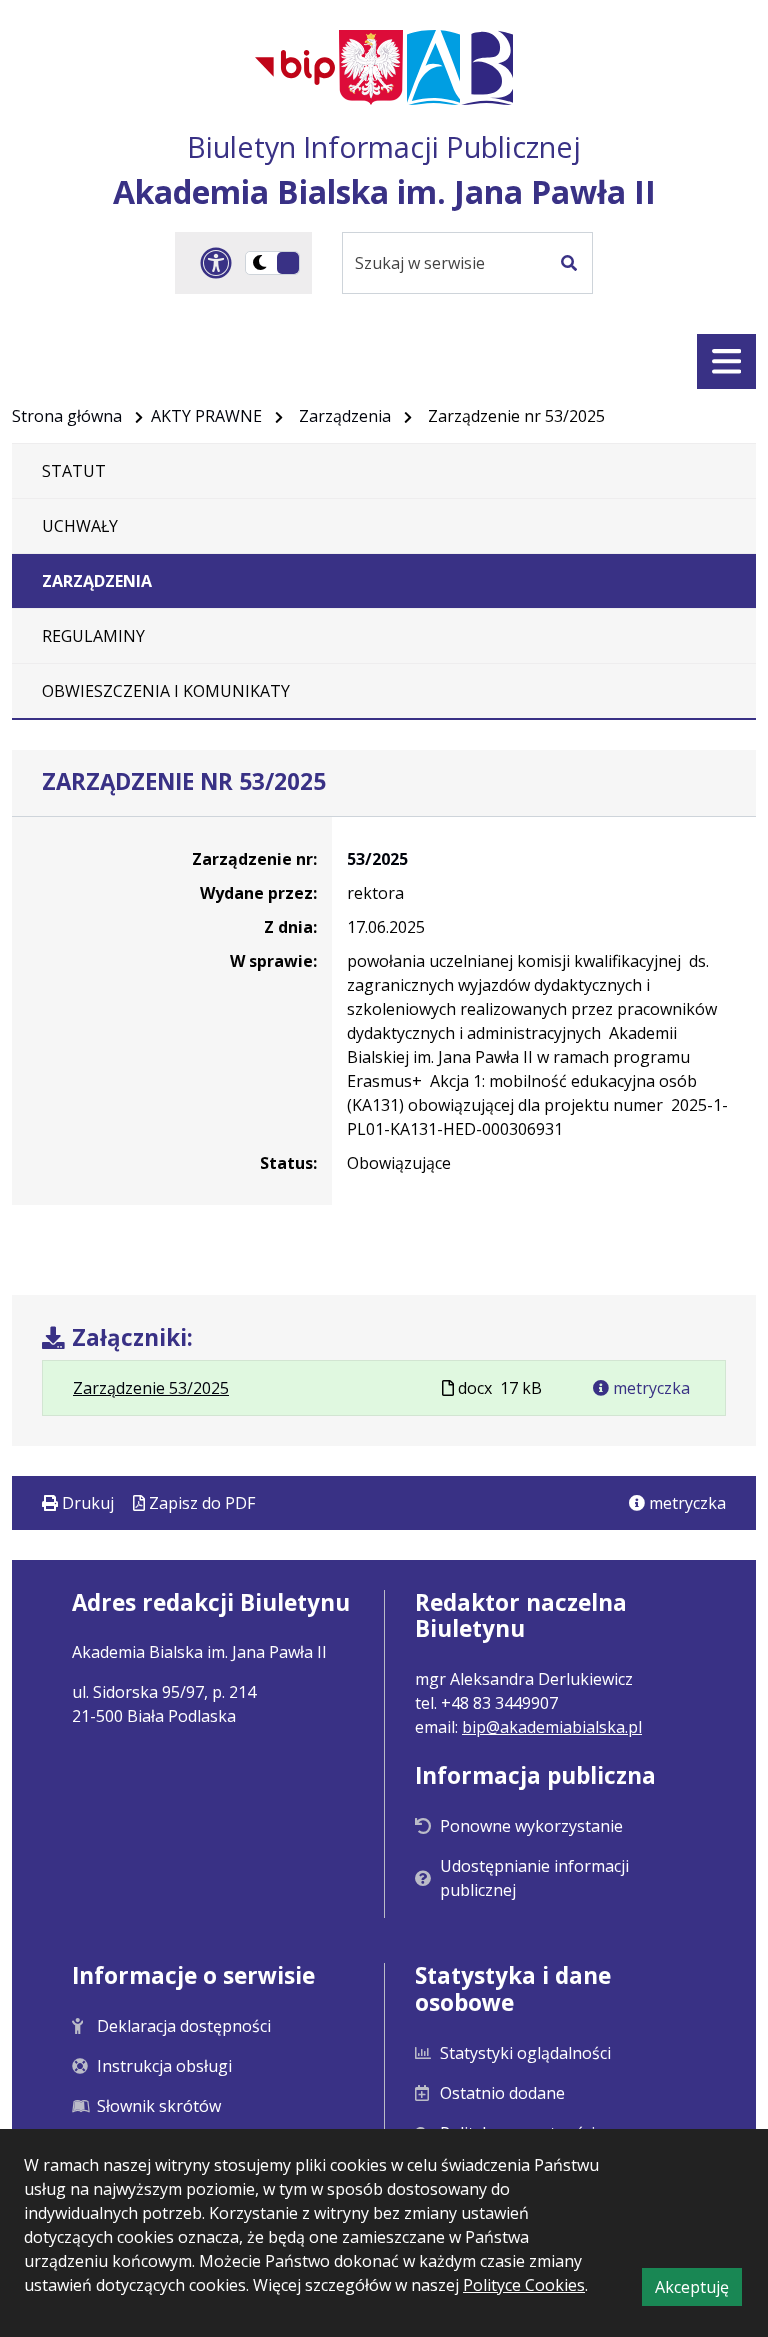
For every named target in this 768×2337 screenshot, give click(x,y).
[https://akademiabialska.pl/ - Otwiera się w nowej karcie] (460, 67)
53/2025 (377, 859)
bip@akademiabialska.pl (552, 1727)
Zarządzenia (345, 416)
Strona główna (67, 416)
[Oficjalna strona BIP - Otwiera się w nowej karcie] (295, 67)
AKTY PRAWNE (206, 416)
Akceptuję (698, 2290)
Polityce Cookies (524, 2285)
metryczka (649, 1388)
